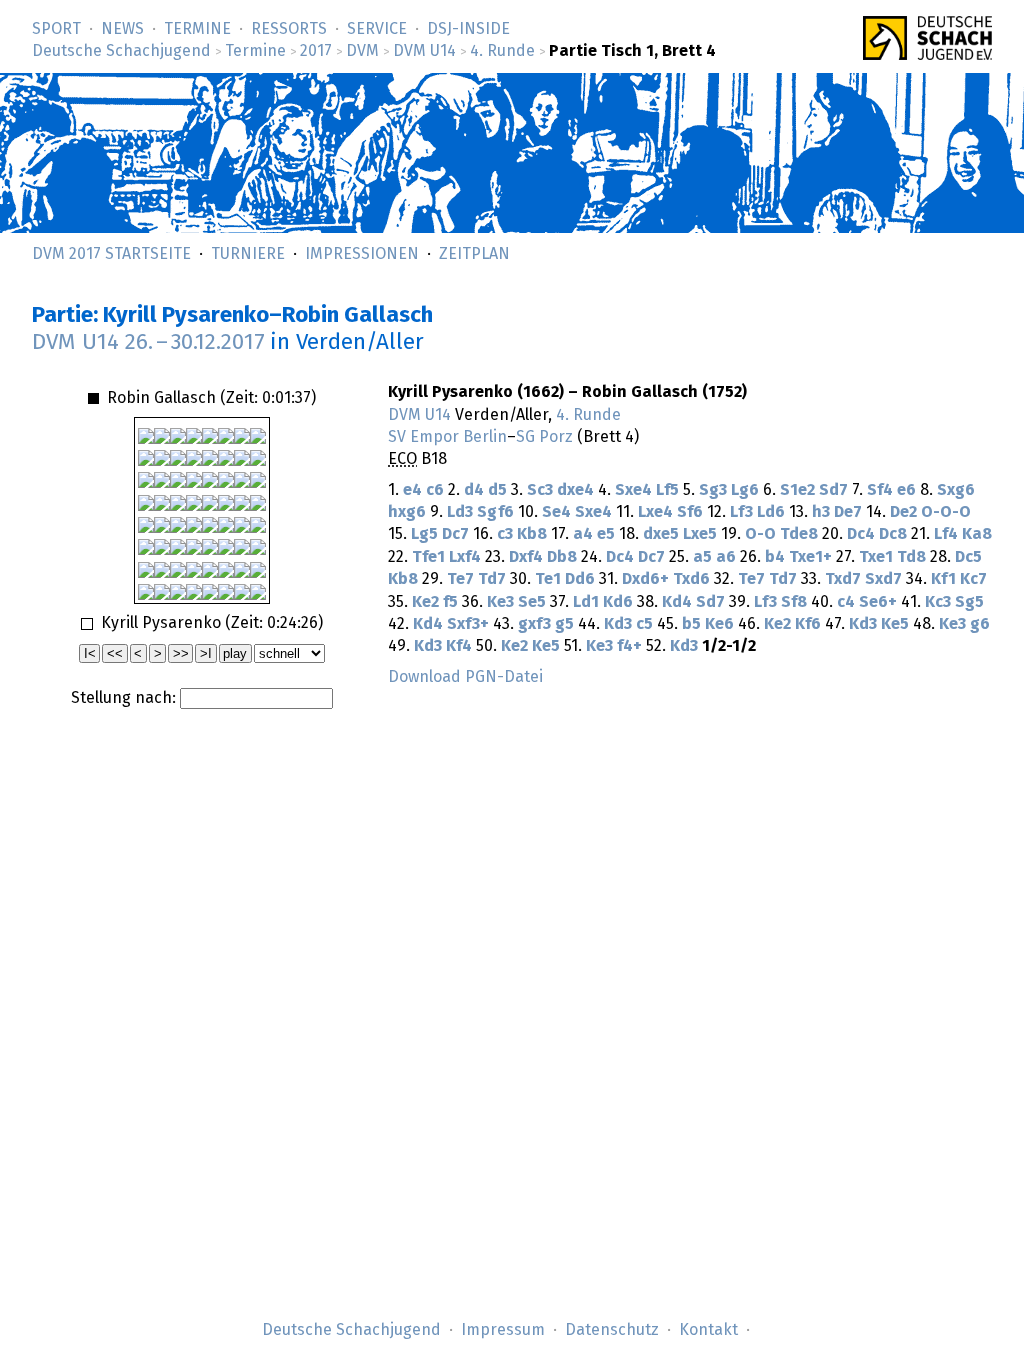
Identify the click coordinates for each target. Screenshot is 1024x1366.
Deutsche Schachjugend (121, 51)
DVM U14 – (148, 342)
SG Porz (544, 437)
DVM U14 (424, 51)
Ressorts (289, 29)
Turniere (248, 254)
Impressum (503, 1330)
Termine (197, 29)
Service (377, 29)
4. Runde (502, 51)
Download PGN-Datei (465, 677)
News (122, 29)
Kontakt (708, 1330)
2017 (316, 51)
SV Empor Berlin (447, 437)
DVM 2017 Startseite (111, 254)
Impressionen (362, 254)
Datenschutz (612, 1330)
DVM (362, 51)
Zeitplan (474, 254)
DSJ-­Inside (468, 29)
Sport (56, 29)
